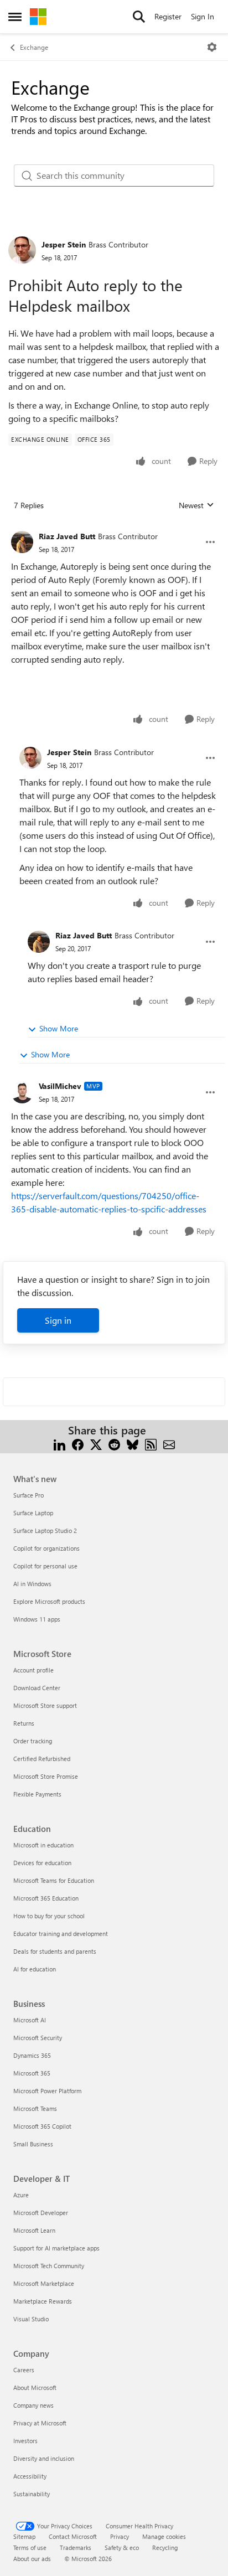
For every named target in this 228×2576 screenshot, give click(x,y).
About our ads (32, 2559)
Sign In (203, 16)
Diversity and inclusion (44, 2458)
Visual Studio (31, 2319)
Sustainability (32, 2494)
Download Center (37, 1688)
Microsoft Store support (45, 1705)
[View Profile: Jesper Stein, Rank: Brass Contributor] (22, 250)
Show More (59, 1028)
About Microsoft (35, 2387)
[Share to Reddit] (114, 1444)
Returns (24, 1723)
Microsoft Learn (34, 2230)
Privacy (120, 2536)
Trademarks (76, 2547)
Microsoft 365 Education (46, 1898)
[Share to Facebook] (78, 1444)
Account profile (33, 1670)
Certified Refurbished (42, 1759)
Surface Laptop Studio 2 (45, 1530)
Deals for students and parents (55, 1951)
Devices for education (42, 1863)
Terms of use (30, 2547)
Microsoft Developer (41, 2213)
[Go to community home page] (38, 17)
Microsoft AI (30, 2020)
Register (168, 16)
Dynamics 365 (32, 2055)
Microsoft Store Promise (46, 1776)
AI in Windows (32, 1584)
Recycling (165, 2547)
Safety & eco (122, 2547)
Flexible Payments (37, 1794)
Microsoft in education (43, 1845)
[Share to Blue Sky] (133, 1444)
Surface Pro (28, 1495)
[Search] (139, 17)
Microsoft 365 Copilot (42, 2126)
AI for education (35, 1969)
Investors (25, 2441)
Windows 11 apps (37, 1619)
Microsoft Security (38, 2038)
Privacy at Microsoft (40, 2423)
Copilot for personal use (45, 1566)
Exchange (34, 47)
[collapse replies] (114, 528)
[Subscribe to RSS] (151, 1444)
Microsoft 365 (32, 2073)
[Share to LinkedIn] (59, 1444)
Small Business (33, 2144)
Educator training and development (61, 1934)
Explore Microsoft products (49, 1601)
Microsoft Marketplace (44, 2283)
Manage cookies (164, 2536)
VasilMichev (60, 1086)
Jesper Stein (64, 244)
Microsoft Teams (35, 2108)
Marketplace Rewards (43, 2301)
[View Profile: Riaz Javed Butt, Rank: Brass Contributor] (22, 542)
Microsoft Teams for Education (54, 1880)
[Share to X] (96, 1444)
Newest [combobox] (196, 505)
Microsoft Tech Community (49, 2266)
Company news (33, 2405)
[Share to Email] (169, 1444)
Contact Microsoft (73, 2536)
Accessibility (30, 2476)
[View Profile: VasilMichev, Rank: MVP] (22, 1092)
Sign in (58, 1320)
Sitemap (24, 2536)
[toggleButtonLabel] (212, 47)
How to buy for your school (49, 1916)
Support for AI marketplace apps (56, 2248)
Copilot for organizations (46, 1548)
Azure (21, 2195)
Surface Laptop (33, 1513)
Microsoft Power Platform (47, 2091)
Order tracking (33, 1741)
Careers (24, 2370)
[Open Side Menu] (15, 17)
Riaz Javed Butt (67, 536)
